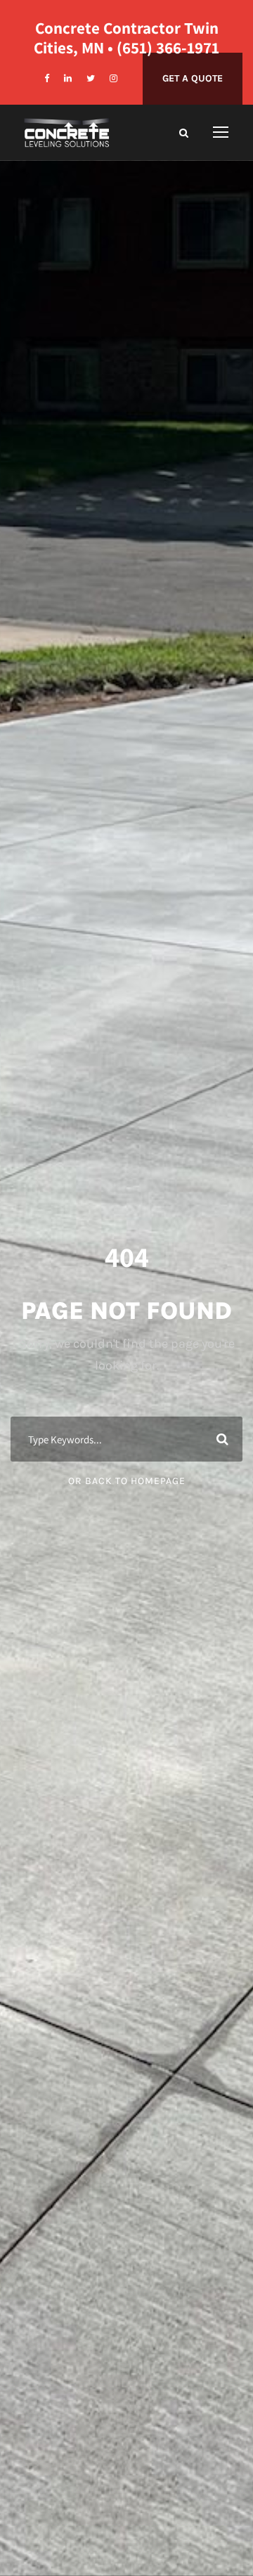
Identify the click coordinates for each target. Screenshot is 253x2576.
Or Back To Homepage (127, 1481)
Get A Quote (193, 78)
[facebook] (47, 78)
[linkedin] (68, 78)
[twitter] (91, 78)
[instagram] (113, 78)
